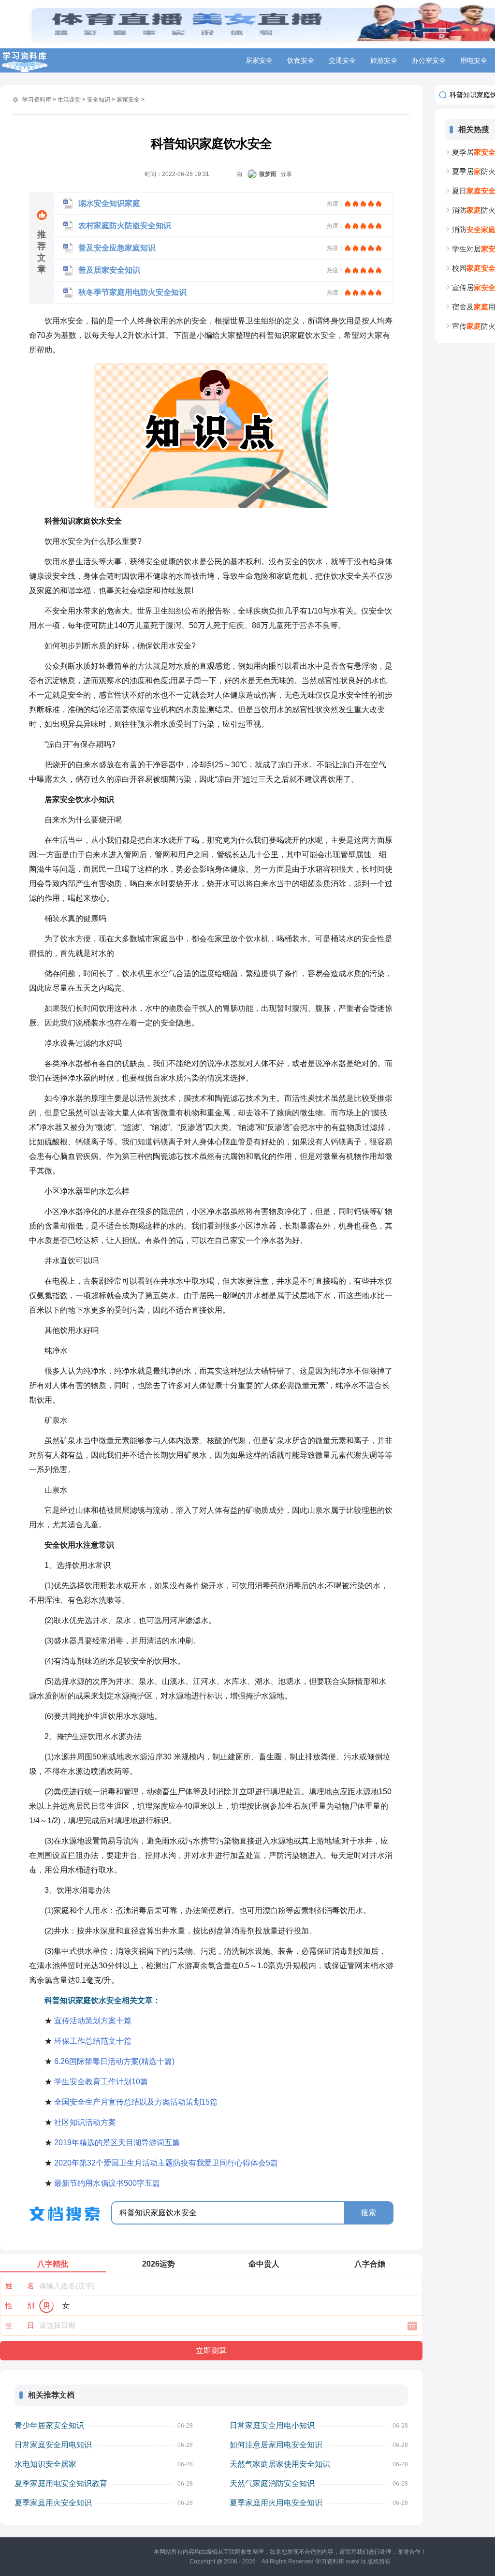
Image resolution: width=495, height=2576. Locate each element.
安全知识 (99, 100)
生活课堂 (69, 100)
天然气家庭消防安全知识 (272, 2483)
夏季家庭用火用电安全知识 (276, 2503)
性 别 (20, 2305)
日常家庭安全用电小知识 (272, 2425)
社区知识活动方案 (85, 2122)
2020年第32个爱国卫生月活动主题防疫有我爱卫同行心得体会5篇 (166, 2163)
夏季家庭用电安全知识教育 (61, 2483)
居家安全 (259, 60)
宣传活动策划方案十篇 (93, 2021)
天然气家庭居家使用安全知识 (280, 2464)
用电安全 (474, 60)
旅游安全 (384, 60)
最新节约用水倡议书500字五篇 (107, 2183)
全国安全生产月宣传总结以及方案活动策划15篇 (136, 2102)
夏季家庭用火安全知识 (53, 2503)
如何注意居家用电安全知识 (276, 2445)
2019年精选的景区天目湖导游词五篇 (117, 2143)
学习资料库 (37, 100)
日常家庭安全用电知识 (53, 2445)
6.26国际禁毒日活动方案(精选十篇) (114, 2061)
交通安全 (342, 60)
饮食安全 (301, 60)
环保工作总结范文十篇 (93, 2041)
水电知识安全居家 (45, 2464)
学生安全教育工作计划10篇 (101, 2082)
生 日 (20, 2325)
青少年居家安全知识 (49, 2425)
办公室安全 (429, 60)
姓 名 (20, 2286)
